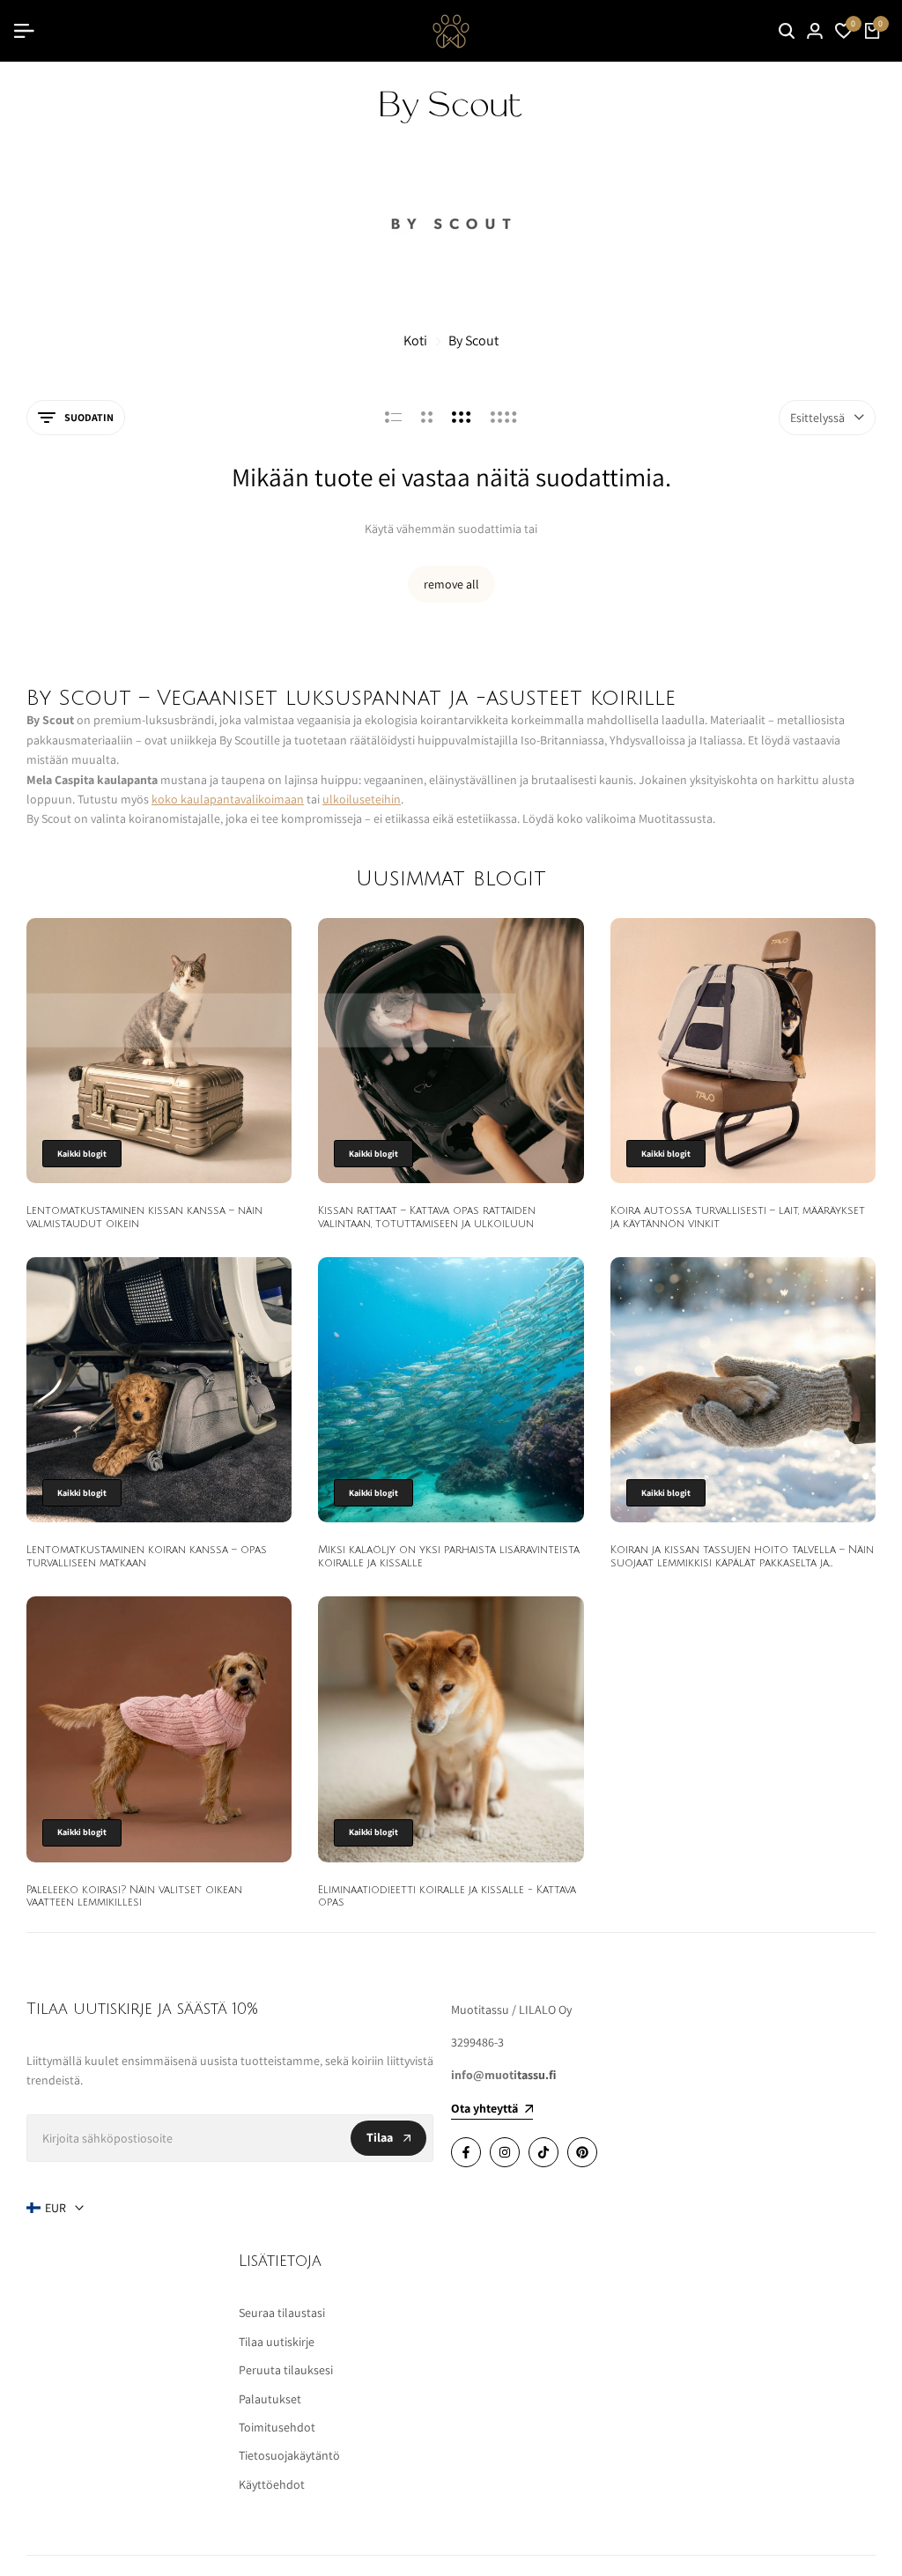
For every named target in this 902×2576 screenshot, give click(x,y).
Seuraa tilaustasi (282, 2313)
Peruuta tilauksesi (286, 2370)
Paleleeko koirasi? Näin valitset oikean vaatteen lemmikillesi (134, 1896)
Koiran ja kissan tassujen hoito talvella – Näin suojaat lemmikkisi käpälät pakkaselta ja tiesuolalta (742, 1563)
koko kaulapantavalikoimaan (228, 799)
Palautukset (270, 2399)
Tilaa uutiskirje (277, 2342)
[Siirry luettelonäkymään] (393, 418)
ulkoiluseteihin (362, 799)
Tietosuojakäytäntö (289, 2455)
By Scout (473, 341)
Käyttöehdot (272, 2484)
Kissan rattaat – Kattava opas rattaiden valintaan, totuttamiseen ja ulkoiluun (427, 1217)
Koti (415, 341)
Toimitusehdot (277, 2427)
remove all (451, 584)
